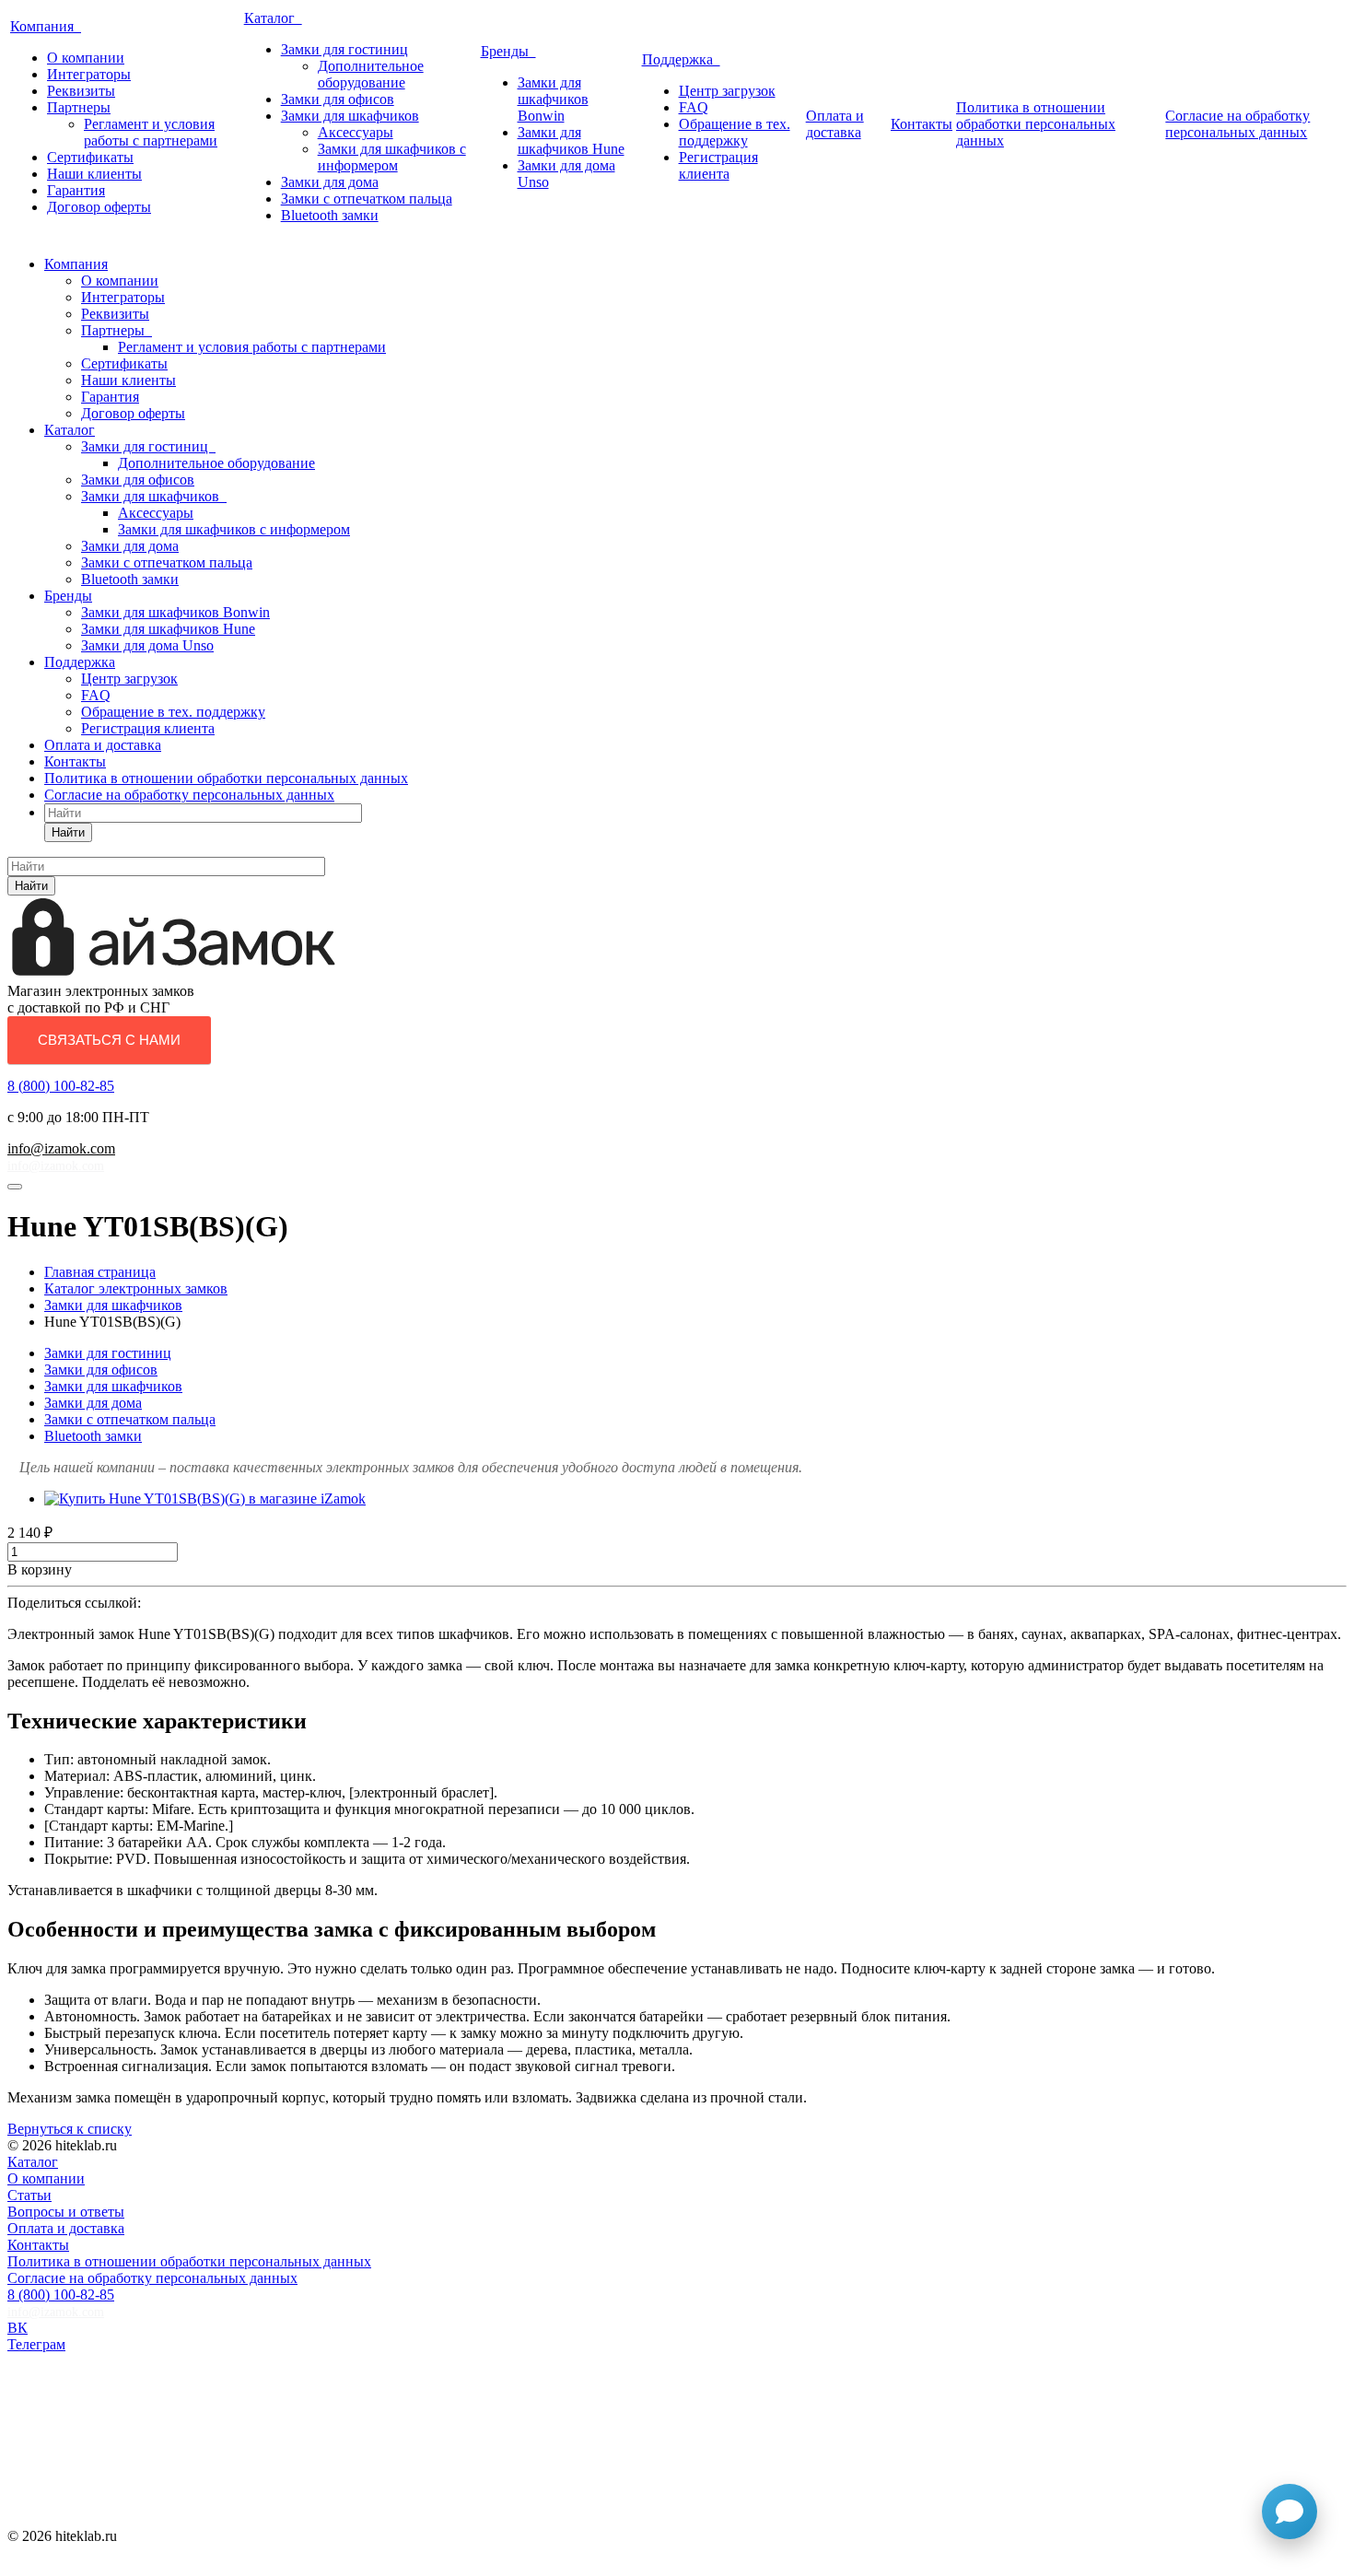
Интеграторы (89, 74)
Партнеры (79, 107)
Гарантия (76, 190)
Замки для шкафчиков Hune (571, 141)
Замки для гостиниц (344, 49)
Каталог (273, 18)
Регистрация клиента (718, 165)
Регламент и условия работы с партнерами (151, 132)
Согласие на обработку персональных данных (1237, 124)
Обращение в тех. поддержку (735, 132)
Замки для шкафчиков (350, 116)
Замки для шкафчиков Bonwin (553, 99)
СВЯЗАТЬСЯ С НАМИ (109, 1040)
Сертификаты (90, 157)
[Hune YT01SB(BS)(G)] (205, 1499)
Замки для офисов (338, 99)
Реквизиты (81, 91)
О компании (86, 58)
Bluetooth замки (330, 215)
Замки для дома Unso (147, 645)
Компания (46, 26)
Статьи (29, 2195)
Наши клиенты (94, 174)
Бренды (508, 51)
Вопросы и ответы (66, 2212)
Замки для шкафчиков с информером (392, 157)
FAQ (694, 107)
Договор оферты (99, 207)
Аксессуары (356, 132)
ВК (18, 2328)
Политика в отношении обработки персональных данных (1036, 124)
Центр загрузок (727, 91)
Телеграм (36, 2344)
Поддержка (681, 59)
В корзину (40, 1569)
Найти (68, 832)
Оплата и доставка (835, 124)
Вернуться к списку (70, 2129)
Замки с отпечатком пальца (367, 199)
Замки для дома (330, 182)
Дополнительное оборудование (371, 74)
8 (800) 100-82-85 (61, 1086)
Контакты (922, 124)
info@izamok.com (61, 1148)
